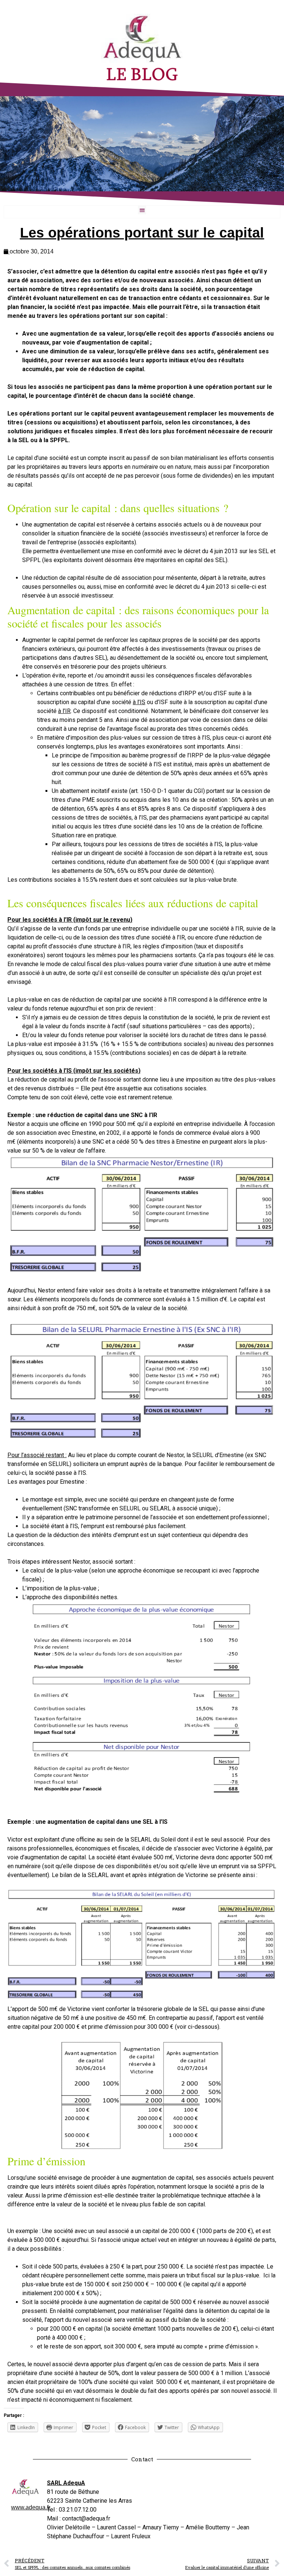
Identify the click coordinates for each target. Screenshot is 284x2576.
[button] (142, 210)
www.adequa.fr (31, 2507)
